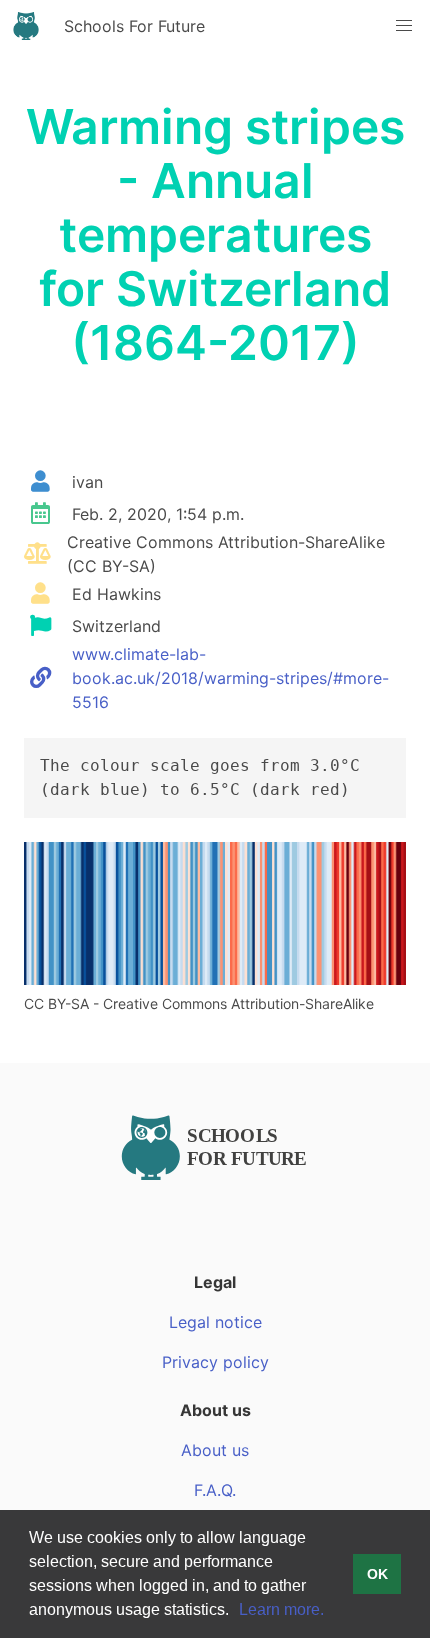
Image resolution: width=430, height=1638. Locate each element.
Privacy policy (215, 1362)
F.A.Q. (215, 1490)
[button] (236, 1612)
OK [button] (377, 1574)
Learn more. (281, 1609)
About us (215, 1450)
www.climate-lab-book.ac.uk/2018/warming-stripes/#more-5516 (230, 678)
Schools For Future (134, 26)
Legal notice (215, 1322)
